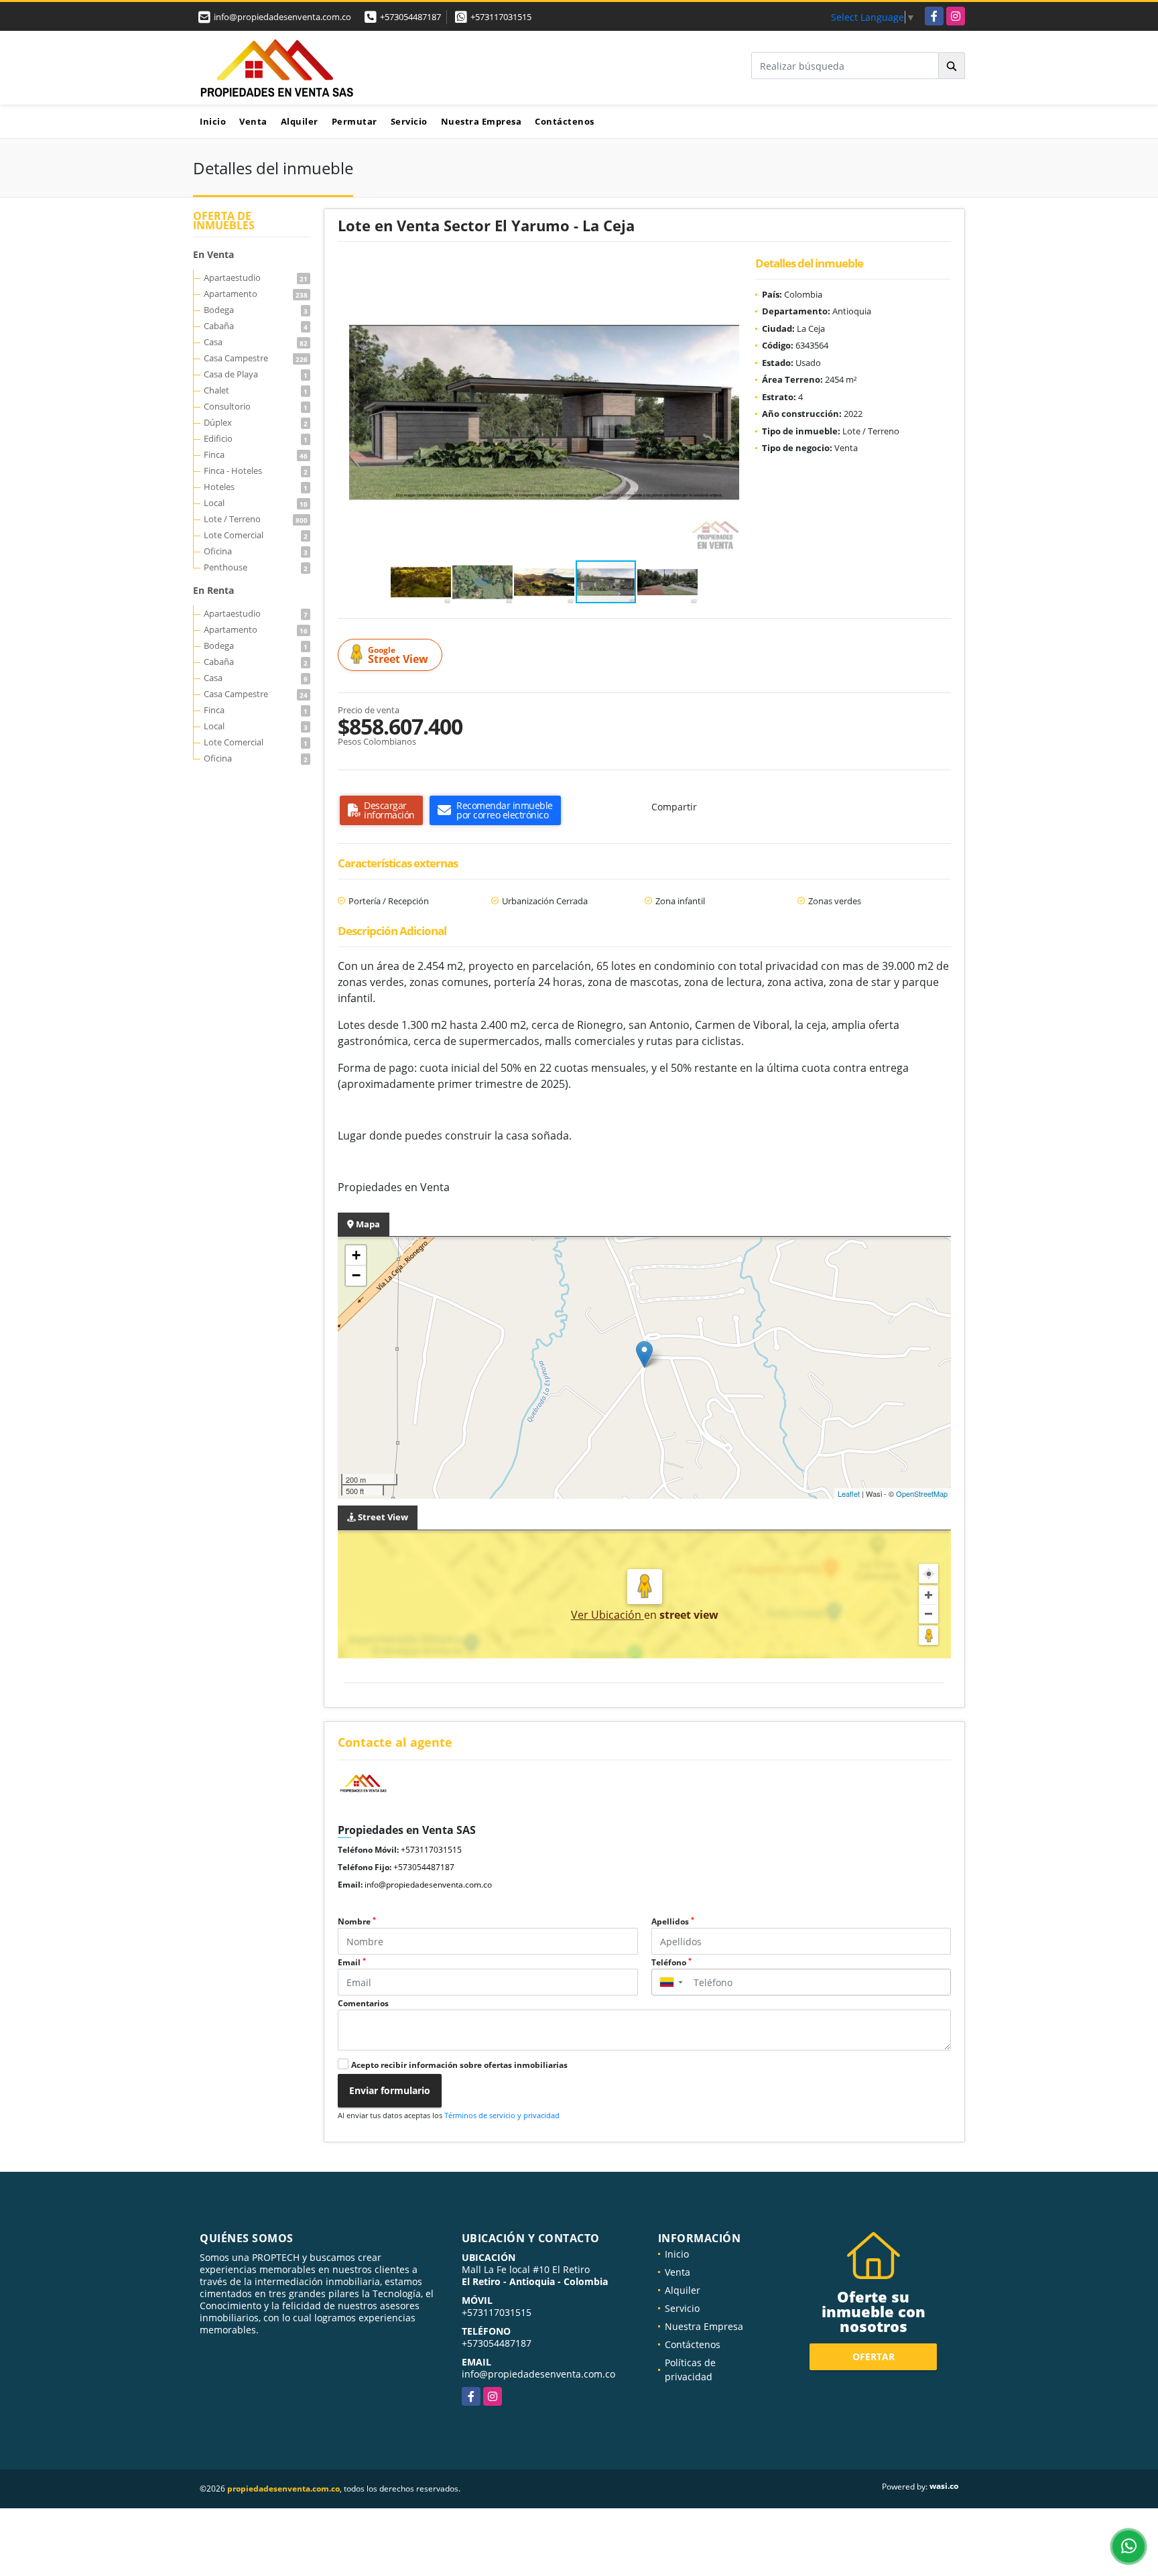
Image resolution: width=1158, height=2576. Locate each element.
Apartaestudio (256, 278)
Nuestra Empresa (481, 121)
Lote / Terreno (256, 519)
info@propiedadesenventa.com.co (428, 1885)
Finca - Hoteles (256, 471)
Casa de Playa (256, 374)
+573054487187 (410, 17)
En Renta (213, 590)
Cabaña (256, 326)
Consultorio (256, 406)
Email (352, 1962)
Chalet (256, 390)
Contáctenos (565, 121)
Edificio (256, 438)
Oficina (256, 551)
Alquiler (300, 121)
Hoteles (256, 487)
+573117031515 (501, 17)
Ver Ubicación (607, 1615)
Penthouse (256, 567)
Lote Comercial (256, 535)
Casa (256, 342)
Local (256, 503)
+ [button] (356, 1255)
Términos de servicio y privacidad (502, 2115)
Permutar (355, 121)
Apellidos (673, 1921)
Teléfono (671, 1962)
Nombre (357, 1921)
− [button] (356, 1275)
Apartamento (256, 294)
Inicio (213, 121)
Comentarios (363, 2003)
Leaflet (849, 1493)
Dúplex (256, 422)
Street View (398, 655)
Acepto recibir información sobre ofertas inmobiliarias (459, 2065)
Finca (256, 454)
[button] (727, 278)
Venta (253, 121)
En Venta (213, 254)
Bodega (256, 310)
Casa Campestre (256, 358)
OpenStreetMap (922, 1493)
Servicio (409, 121)
